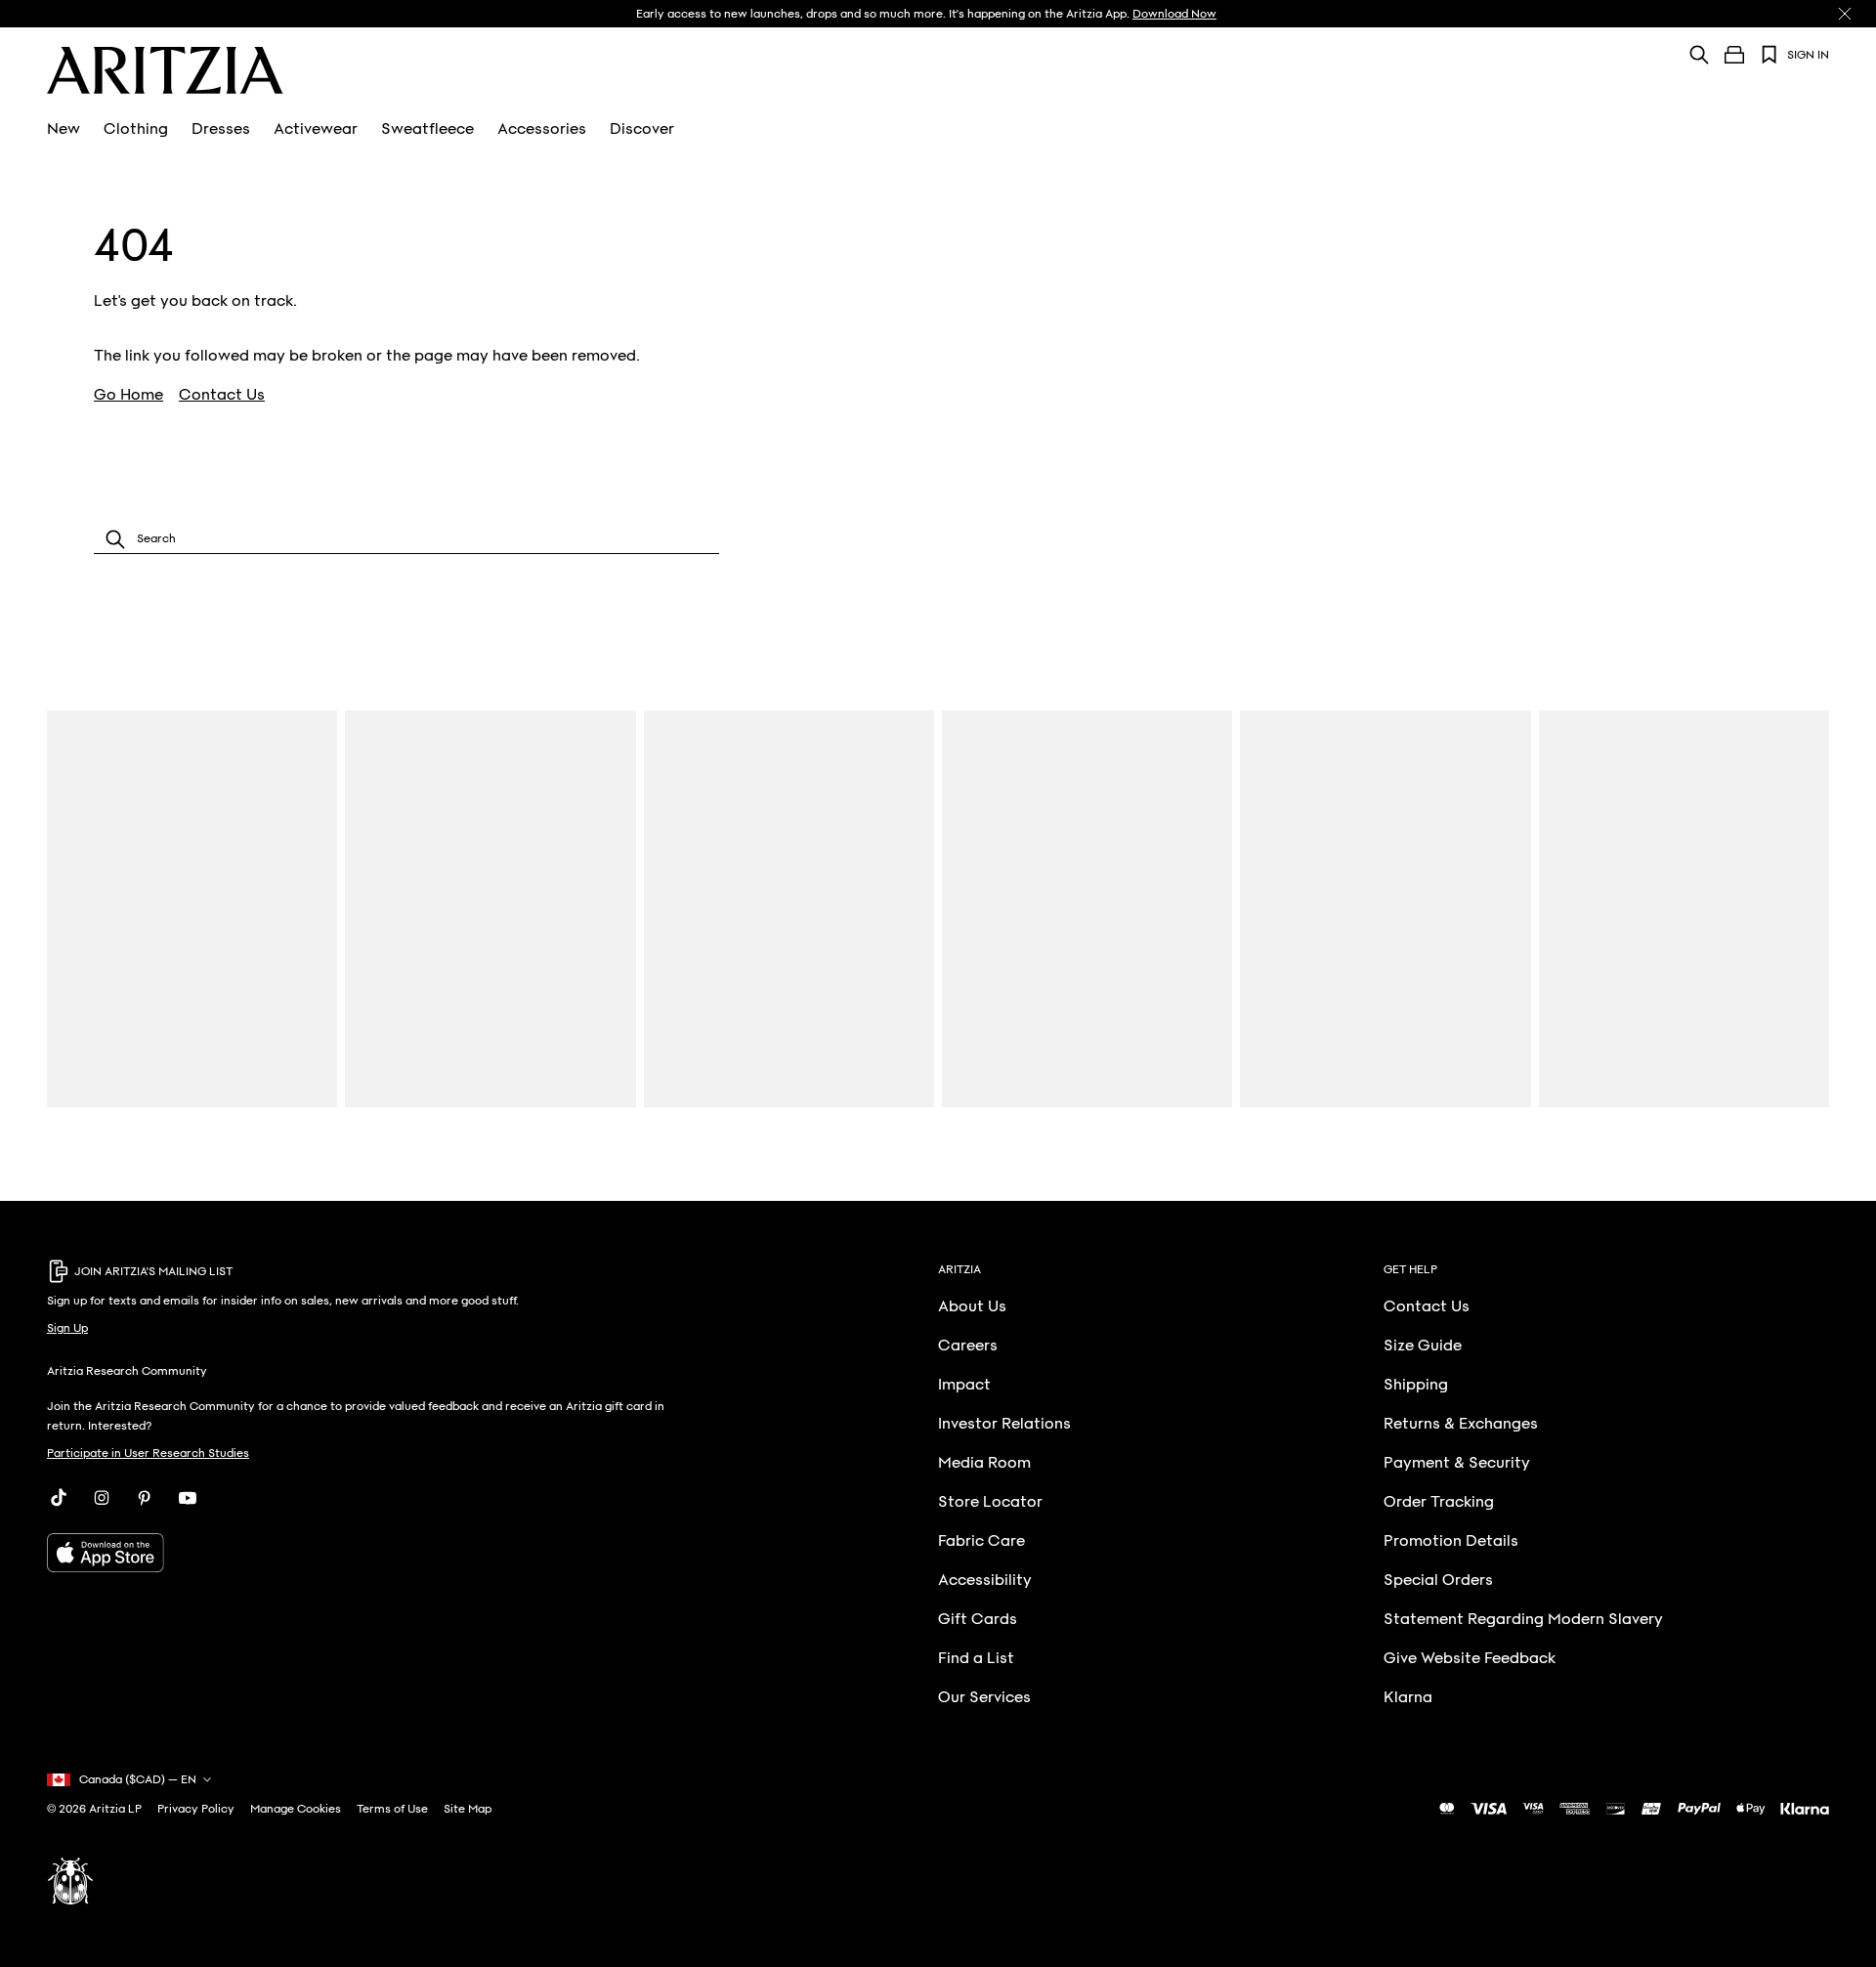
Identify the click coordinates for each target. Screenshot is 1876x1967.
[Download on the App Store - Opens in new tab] (359, 1553)
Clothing (136, 129)
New (64, 129)
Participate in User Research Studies (148, 1453)
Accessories (542, 129)
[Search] (1699, 54)
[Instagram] (102, 1498)
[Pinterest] (145, 1498)
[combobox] (406, 539)
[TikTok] (59, 1498)
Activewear (316, 129)
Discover (642, 129)
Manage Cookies (296, 1809)
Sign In (1808, 55)
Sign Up (67, 1328)
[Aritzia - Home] (165, 70)
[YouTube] (188, 1498)
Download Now (1174, 14)
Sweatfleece (427, 129)
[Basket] (1734, 55)
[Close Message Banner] (1845, 14)
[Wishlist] (1769, 55)
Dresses (221, 129)
